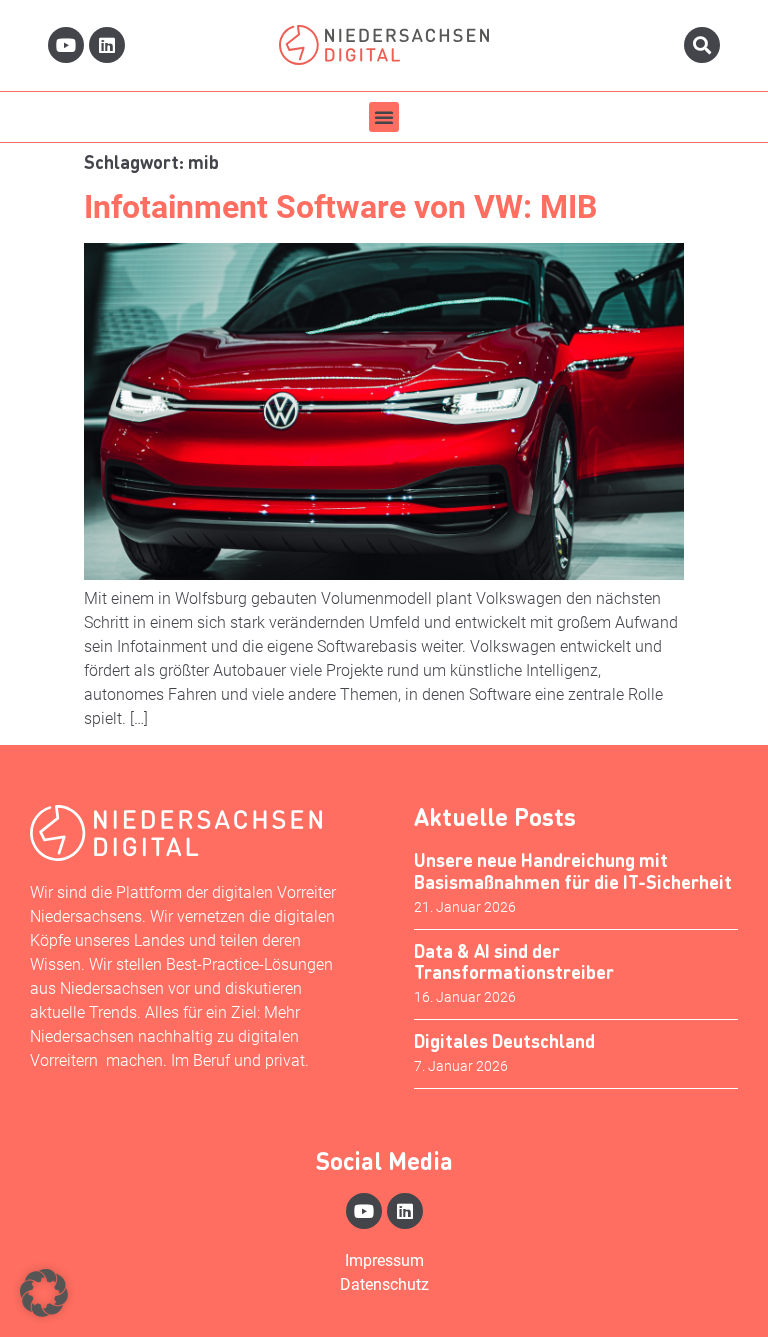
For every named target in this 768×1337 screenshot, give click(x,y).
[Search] (702, 45)
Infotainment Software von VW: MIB (340, 207)
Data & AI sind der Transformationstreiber (514, 961)
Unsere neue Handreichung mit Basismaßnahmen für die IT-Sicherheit (573, 870)
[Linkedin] (107, 45)
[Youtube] (66, 45)
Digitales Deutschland (504, 1040)
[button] (384, 117)
